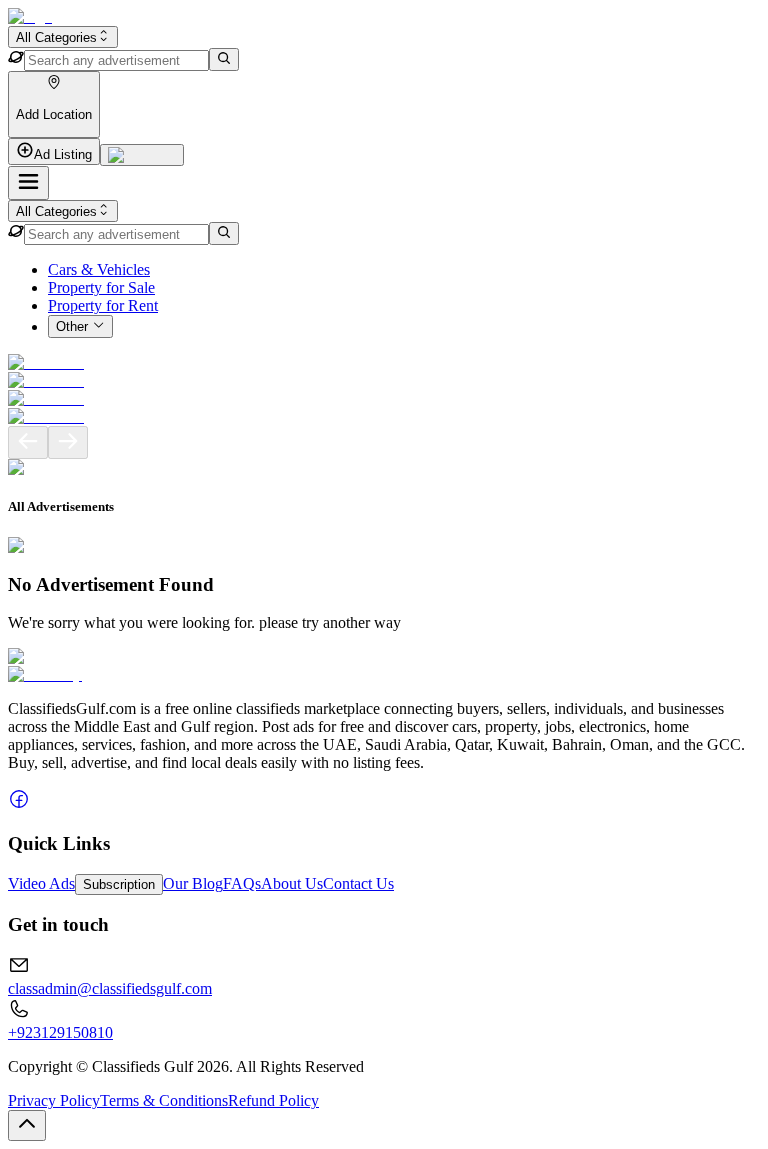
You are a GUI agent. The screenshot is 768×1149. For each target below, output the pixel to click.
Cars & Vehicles (99, 269)
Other (72, 327)
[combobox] (63, 37)
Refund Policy (273, 1100)
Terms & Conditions (164, 1100)
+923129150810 (60, 1032)
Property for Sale (101, 287)
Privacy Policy (54, 1100)
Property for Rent (103, 305)
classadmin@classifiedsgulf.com (110, 988)
